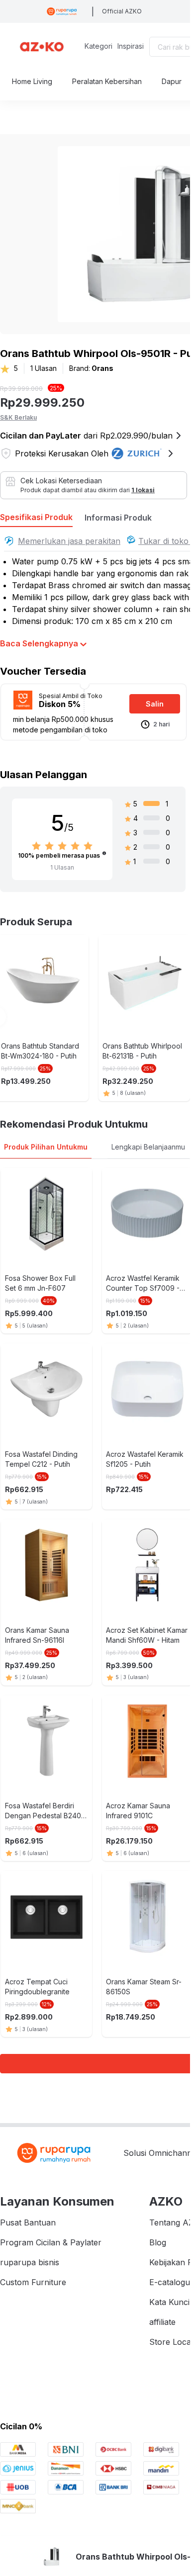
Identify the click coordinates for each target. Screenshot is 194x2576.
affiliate (162, 2322)
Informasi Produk (118, 518)
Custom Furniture (33, 2282)
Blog (158, 2242)
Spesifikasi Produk (36, 517)
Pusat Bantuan (28, 2222)
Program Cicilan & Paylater (51, 2242)
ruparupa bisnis (30, 2262)
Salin (155, 704)
